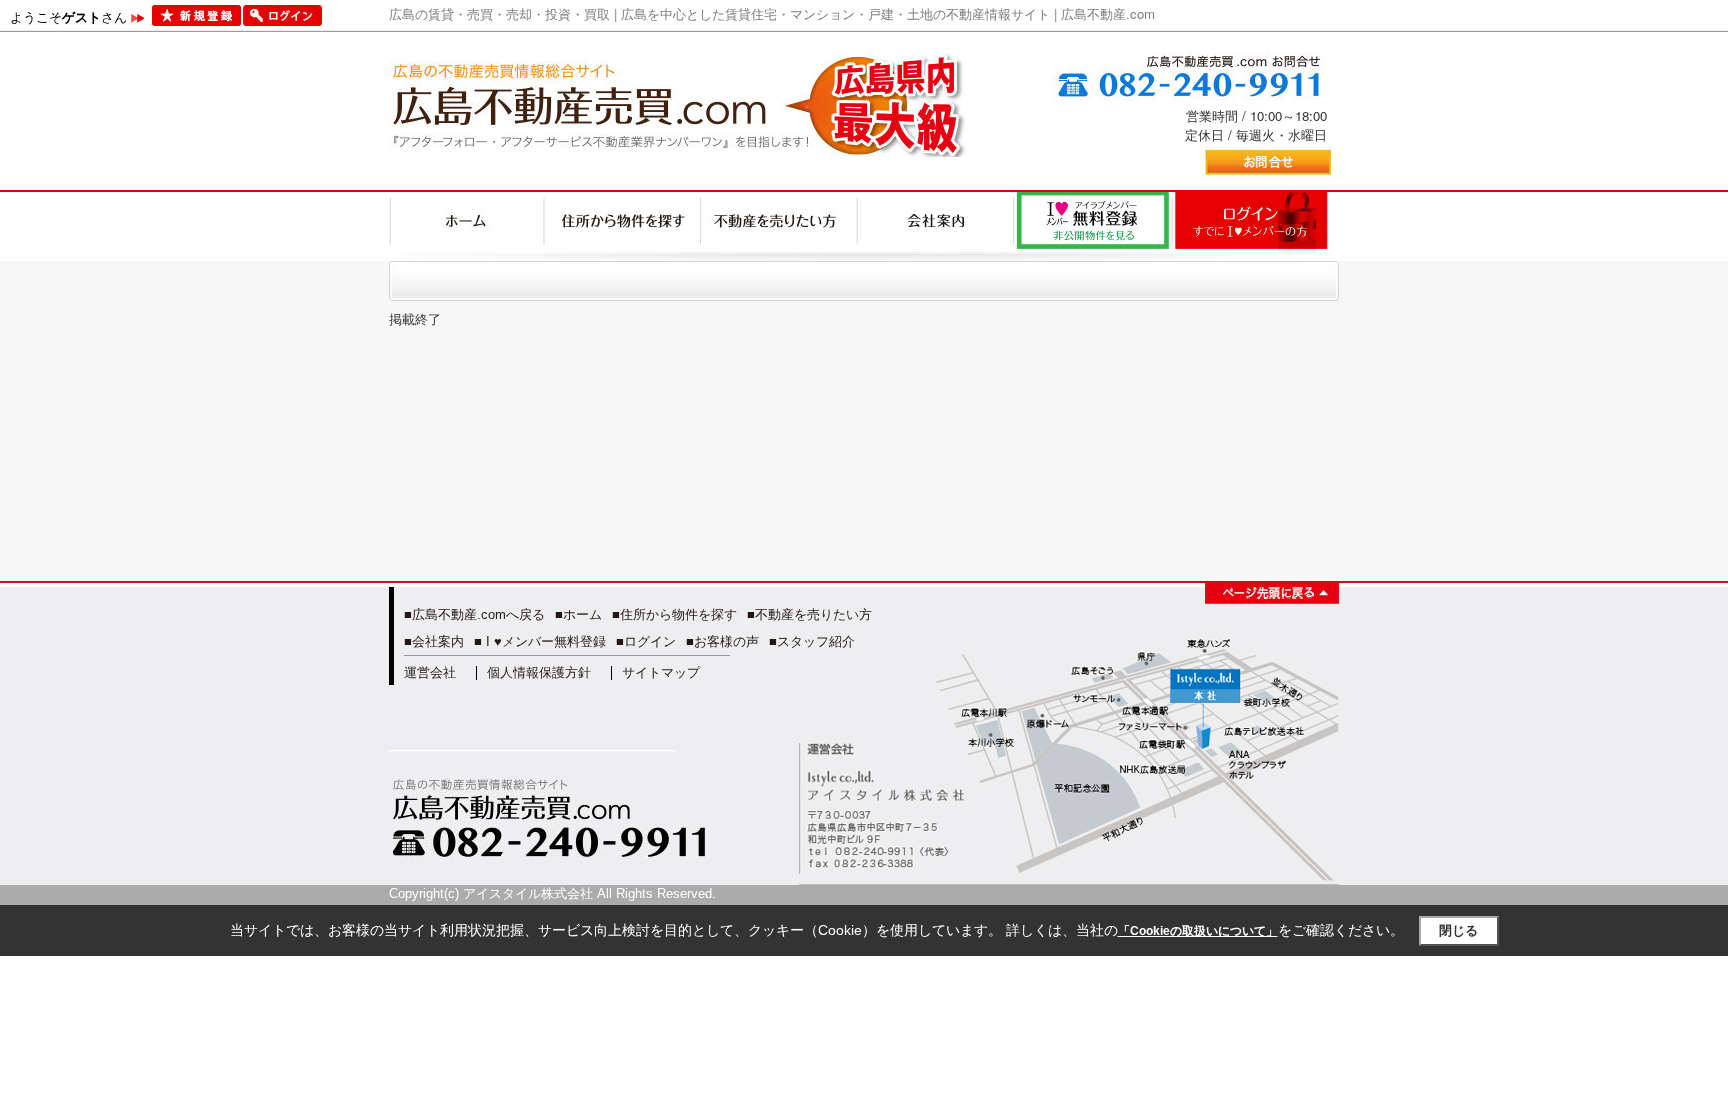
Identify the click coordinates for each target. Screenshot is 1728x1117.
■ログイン (646, 641)
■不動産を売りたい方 (809, 614)
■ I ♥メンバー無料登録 (540, 641)
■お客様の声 (722, 641)
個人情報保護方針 (539, 672)
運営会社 (430, 672)
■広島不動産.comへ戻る (474, 614)
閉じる (1458, 930)
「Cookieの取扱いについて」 (1198, 931)
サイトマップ (661, 672)
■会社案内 (434, 641)
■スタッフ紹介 (812, 641)
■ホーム (578, 614)
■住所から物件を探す (674, 614)
